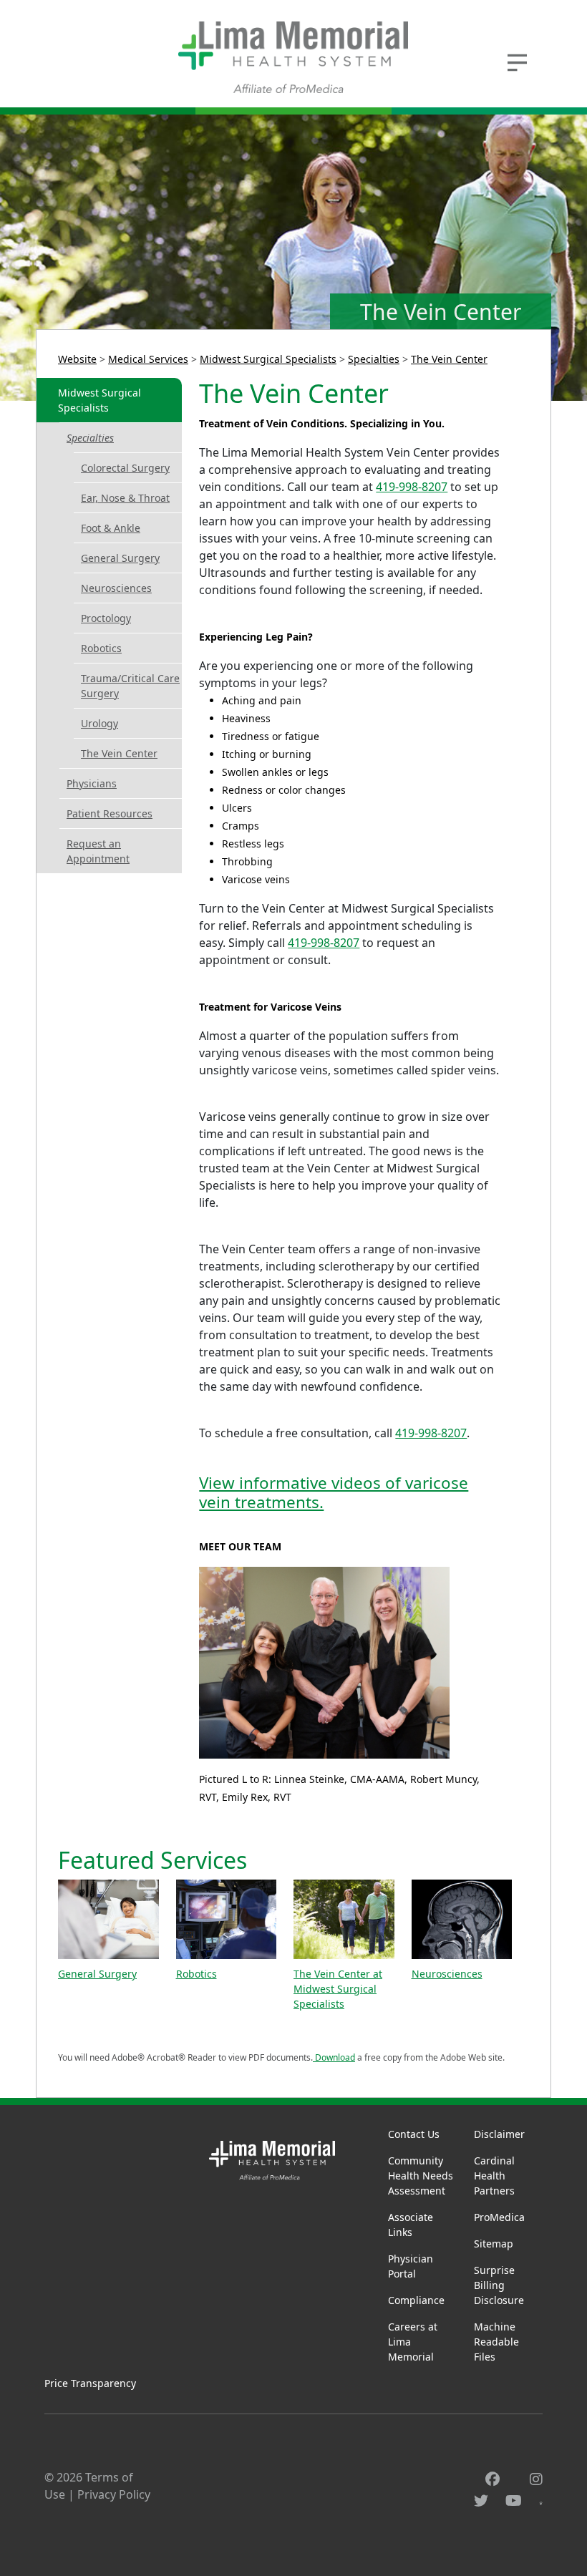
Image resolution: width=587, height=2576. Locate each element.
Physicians (92, 783)
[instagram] (536, 2479)
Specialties (374, 359)
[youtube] (514, 2500)
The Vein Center (449, 359)
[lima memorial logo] (293, 57)
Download (334, 2057)
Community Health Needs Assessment (421, 2176)
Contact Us (414, 2134)
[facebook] (493, 2479)
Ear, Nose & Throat (125, 498)
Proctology (106, 618)
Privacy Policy (114, 2494)
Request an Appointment (98, 851)
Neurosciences (116, 588)
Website (77, 359)
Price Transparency (90, 2383)
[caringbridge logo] (541, 2501)
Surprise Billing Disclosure (499, 2285)
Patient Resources (110, 813)
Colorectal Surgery (125, 468)
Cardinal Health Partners (494, 2176)
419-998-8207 (412, 487)
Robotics (101, 648)
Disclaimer (499, 2134)
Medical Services (148, 359)
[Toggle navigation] (517, 61)
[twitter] (481, 2500)
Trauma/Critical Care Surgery (130, 686)
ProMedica (499, 2217)
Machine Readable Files (496, 2342)
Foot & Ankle (111, 528)
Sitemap (494, 2244)
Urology (100, 723)
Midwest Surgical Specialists (268, 359)
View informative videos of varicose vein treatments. (334, 1492)
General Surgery (120, 558)
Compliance (416, 2300)
